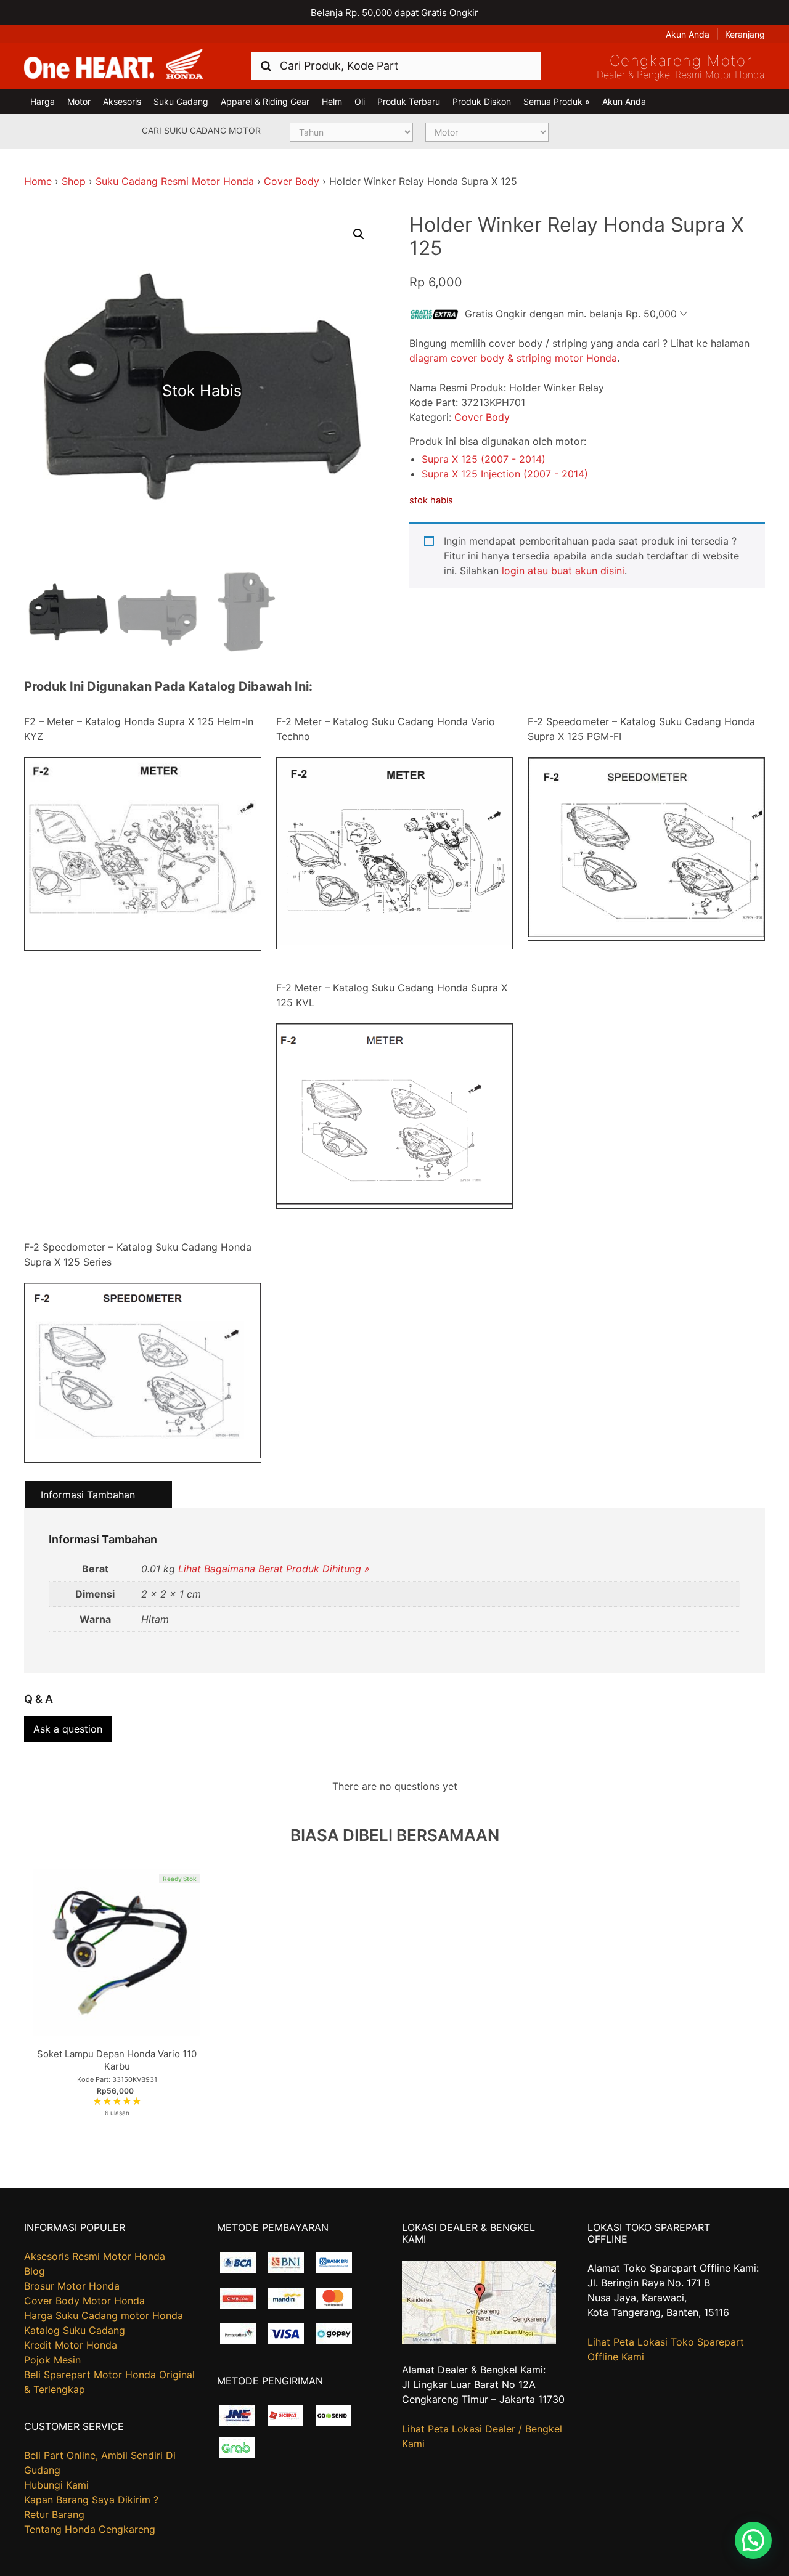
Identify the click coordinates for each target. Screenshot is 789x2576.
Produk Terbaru (409, 101)
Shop (74, 181)
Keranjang (745, 34)
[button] (359, 234)
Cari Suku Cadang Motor (201, 130)
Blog (35, 2271)
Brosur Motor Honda (72, 2286)
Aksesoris (122, 101)
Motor (79, 101)
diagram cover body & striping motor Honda (513, 358)
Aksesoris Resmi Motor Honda (95, 2256)
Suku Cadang (181, 101)
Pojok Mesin (52, 2360)
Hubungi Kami (56, 2485)
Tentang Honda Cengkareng (90, 2529)
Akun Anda (688, 34)
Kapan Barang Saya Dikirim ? (91, 2500)
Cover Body (292, 181)
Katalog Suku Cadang (75, 2330)
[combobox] (396, 66)
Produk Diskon (482, 101)
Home (38, 181)
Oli (360, 101)
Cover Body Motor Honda (84, 2301)
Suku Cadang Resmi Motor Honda (175, 181)
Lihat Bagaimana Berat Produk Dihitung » (274, 1569)
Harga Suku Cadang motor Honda (104, 2315)
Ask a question (68, 1729)
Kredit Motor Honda (71, 2345)
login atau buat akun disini (563, 571)
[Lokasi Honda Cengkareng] (479, 2340)
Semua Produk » (557, 101)
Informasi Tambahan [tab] (88, 1495)
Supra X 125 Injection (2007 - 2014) (505, 474)
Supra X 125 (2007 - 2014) (484, 459)
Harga (43, 101)
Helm (332, 101)
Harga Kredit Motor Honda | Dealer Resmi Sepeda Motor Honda (113, 65)
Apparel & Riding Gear (265, 101)
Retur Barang (54, 2514)
